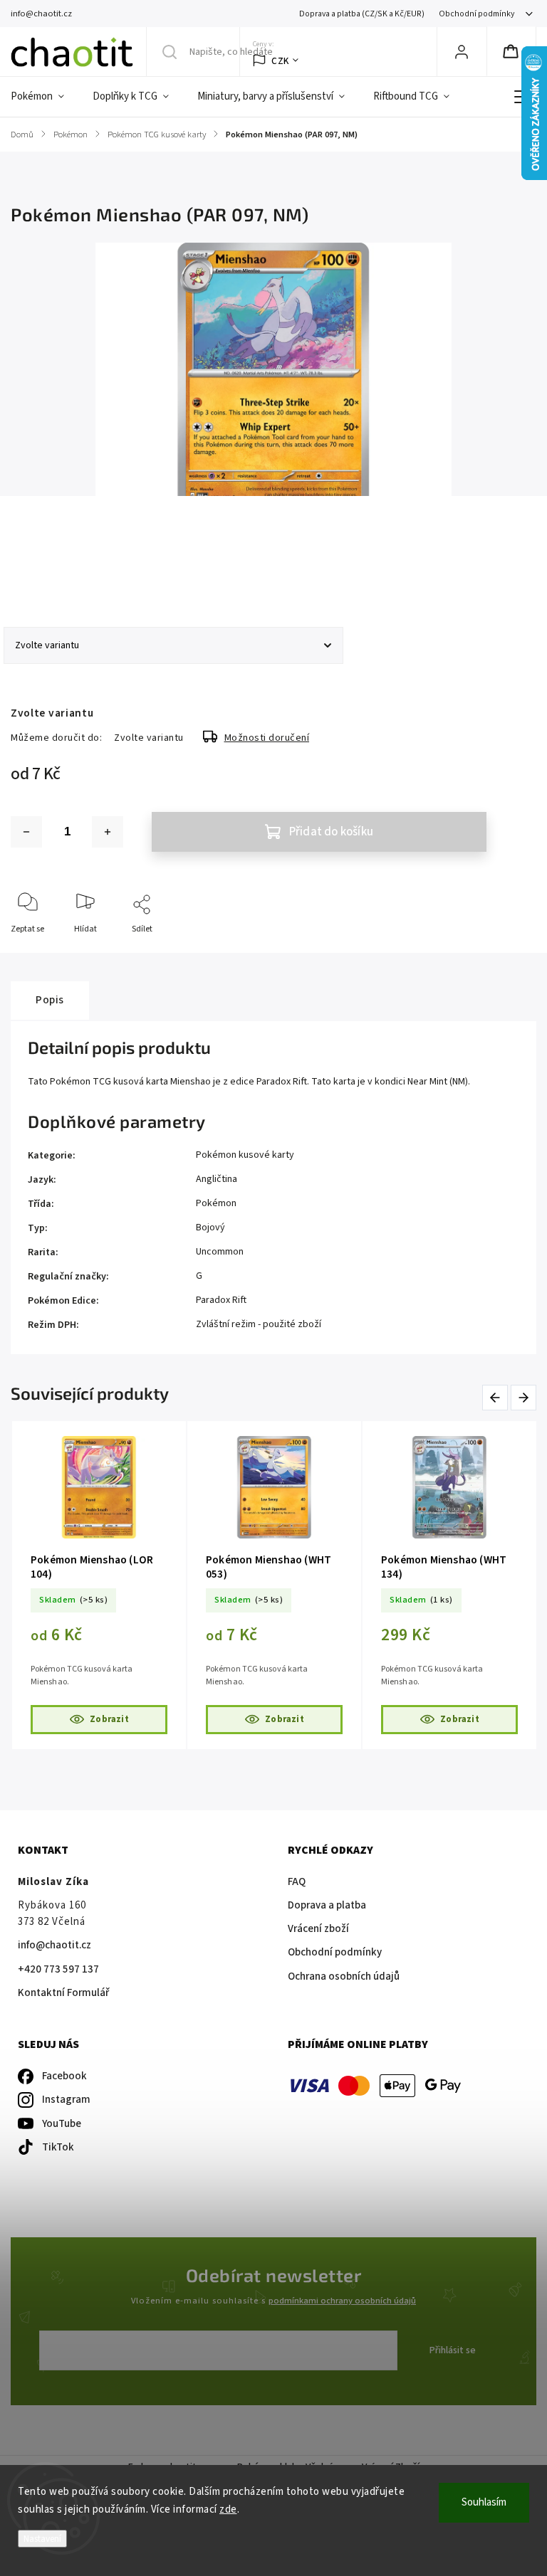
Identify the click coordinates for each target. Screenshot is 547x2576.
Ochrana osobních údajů (344, 1976)
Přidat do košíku (331, 832)
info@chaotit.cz (54, 1945)
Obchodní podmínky (476, 14)
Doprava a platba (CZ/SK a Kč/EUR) (362, 14)
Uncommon (220, 1252)
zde (228, 2509)
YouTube (62, 2124)
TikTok (58, 2147)
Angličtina (217, 1179)
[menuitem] (45, 97)
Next (524, 1397)
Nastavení (42, 2539)
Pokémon (216, 1203)
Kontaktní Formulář (63, 1993)
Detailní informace (46, 569)
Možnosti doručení (267, 738)
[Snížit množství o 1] (26, 832)
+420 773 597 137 (58, 1969)
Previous (497, 1397)
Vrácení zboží (318, 1929)
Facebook (64, 2076)
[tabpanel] (99, 1585)
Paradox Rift (221, 1300)
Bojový (210, 1228)
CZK (280, 61)
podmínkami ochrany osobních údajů (342, 2301)
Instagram (66, 2100)
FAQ (297, 1882)
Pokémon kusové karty (245, 1155)
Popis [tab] (50, 1000)
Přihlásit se (453, 2350)
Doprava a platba (327, 1905)
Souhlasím (484, 2502)
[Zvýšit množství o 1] (108, 832)
